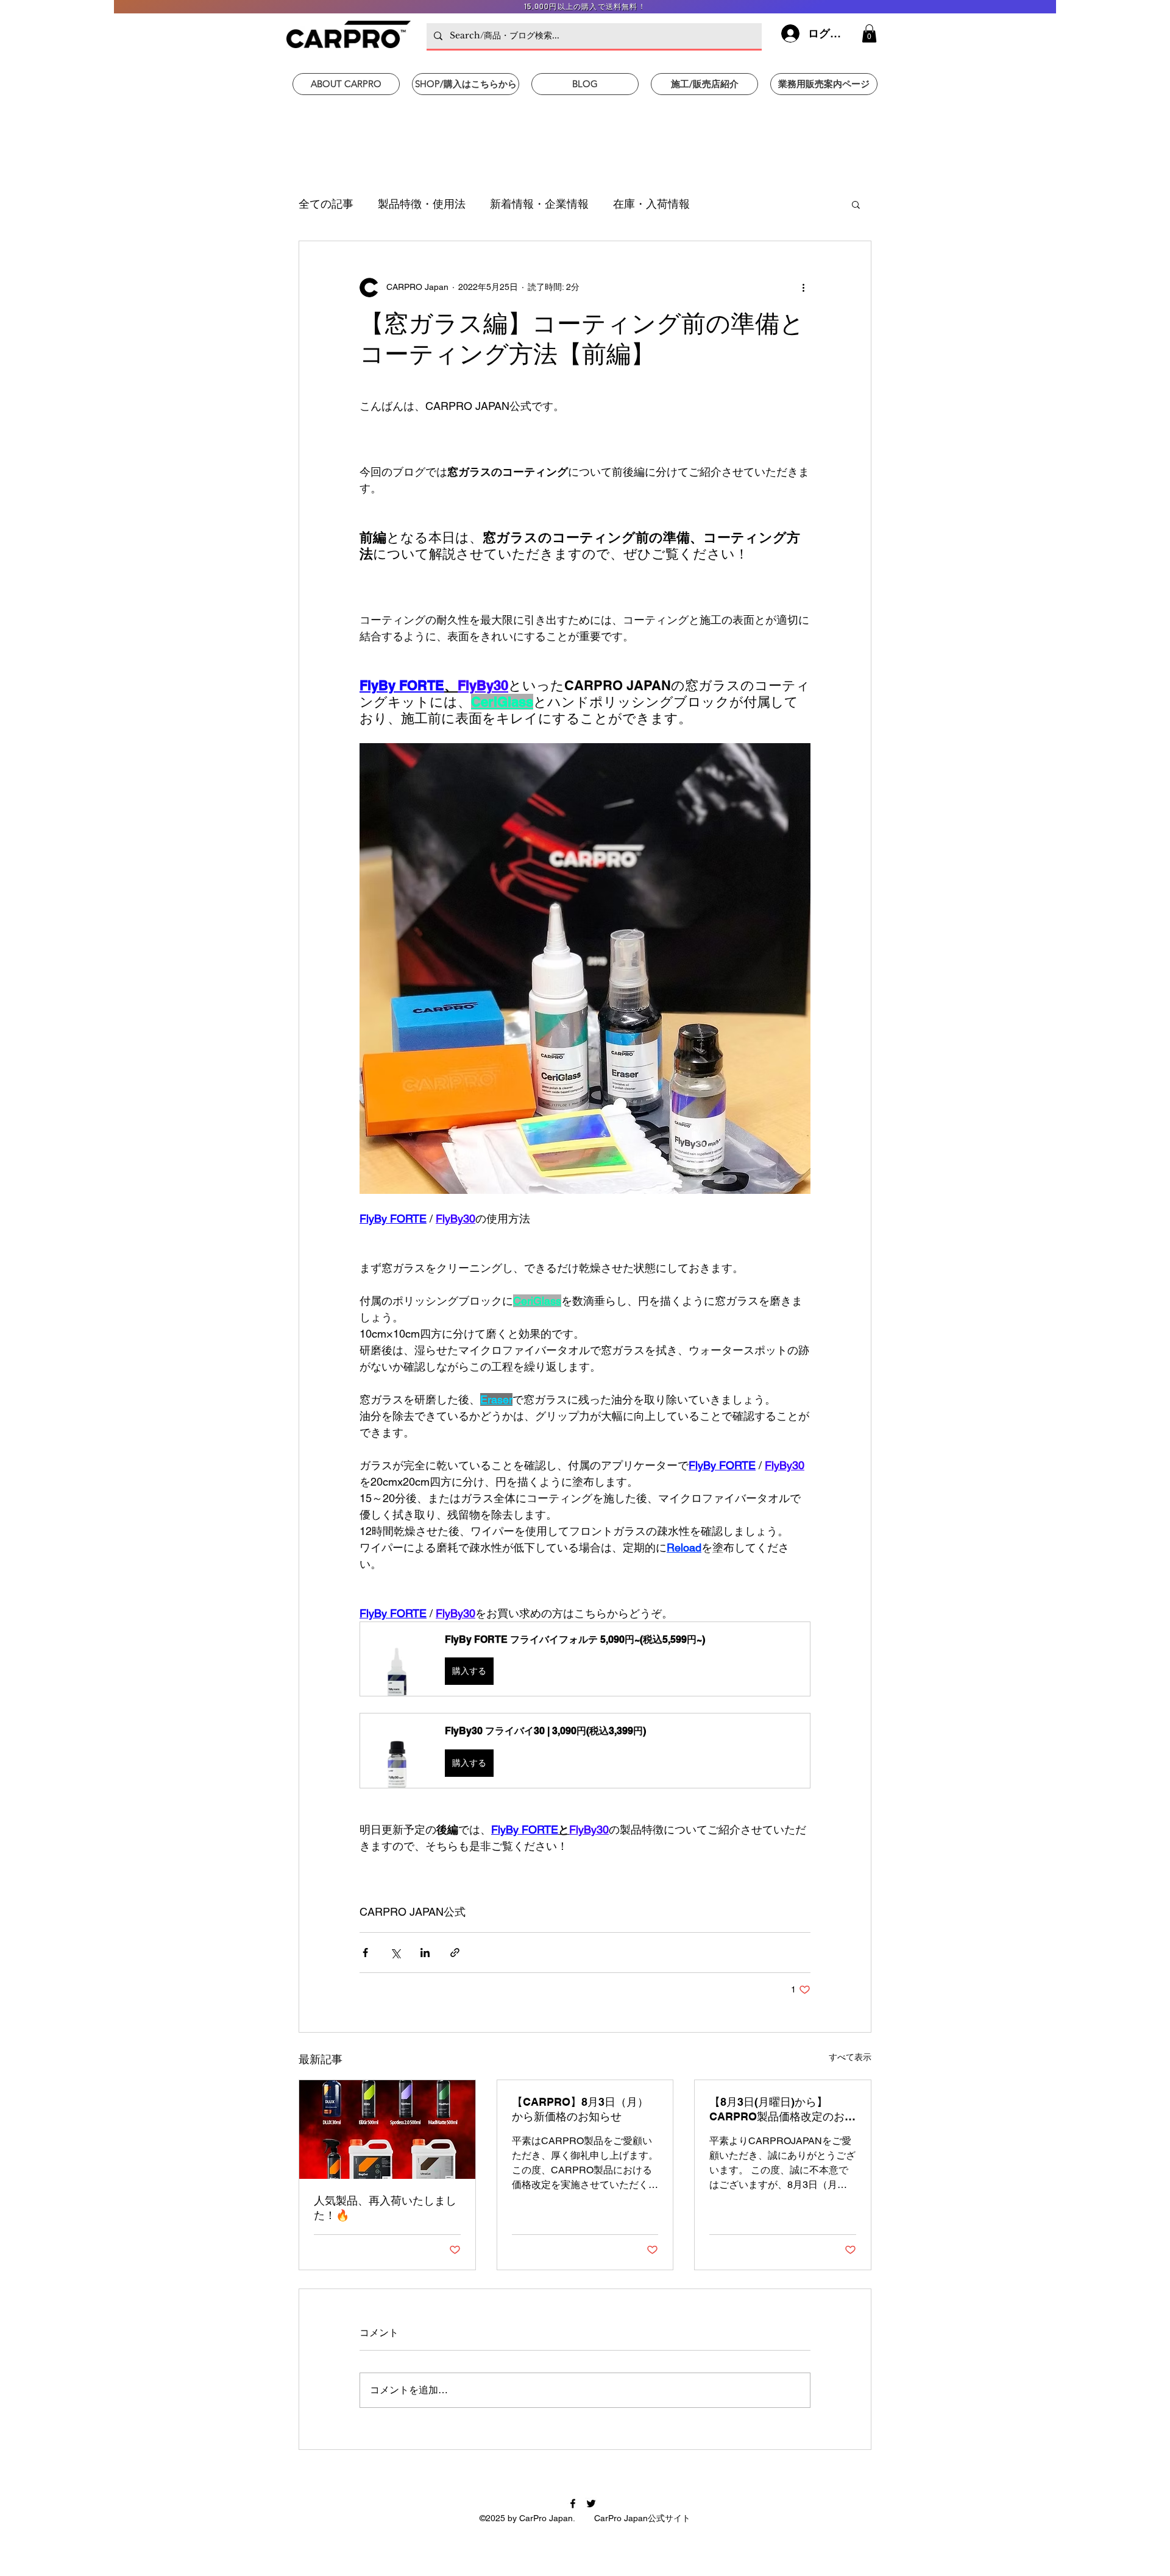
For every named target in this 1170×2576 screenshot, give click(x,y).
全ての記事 (326, 204)
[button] (869, 34)
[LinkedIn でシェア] (425, 1953)
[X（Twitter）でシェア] (395, 1953)
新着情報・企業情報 (539, 204)
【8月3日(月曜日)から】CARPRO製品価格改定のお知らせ (782, 2110)
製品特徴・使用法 (422, 204)
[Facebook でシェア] (365, 1953)
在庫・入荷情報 (651, 204)
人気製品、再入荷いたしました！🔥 (385, 2208)
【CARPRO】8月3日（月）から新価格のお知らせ (580, 2109)
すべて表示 (850, 2057)
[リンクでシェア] (455, 1953)
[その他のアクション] (803, 288)
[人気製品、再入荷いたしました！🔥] (387, 2130)
